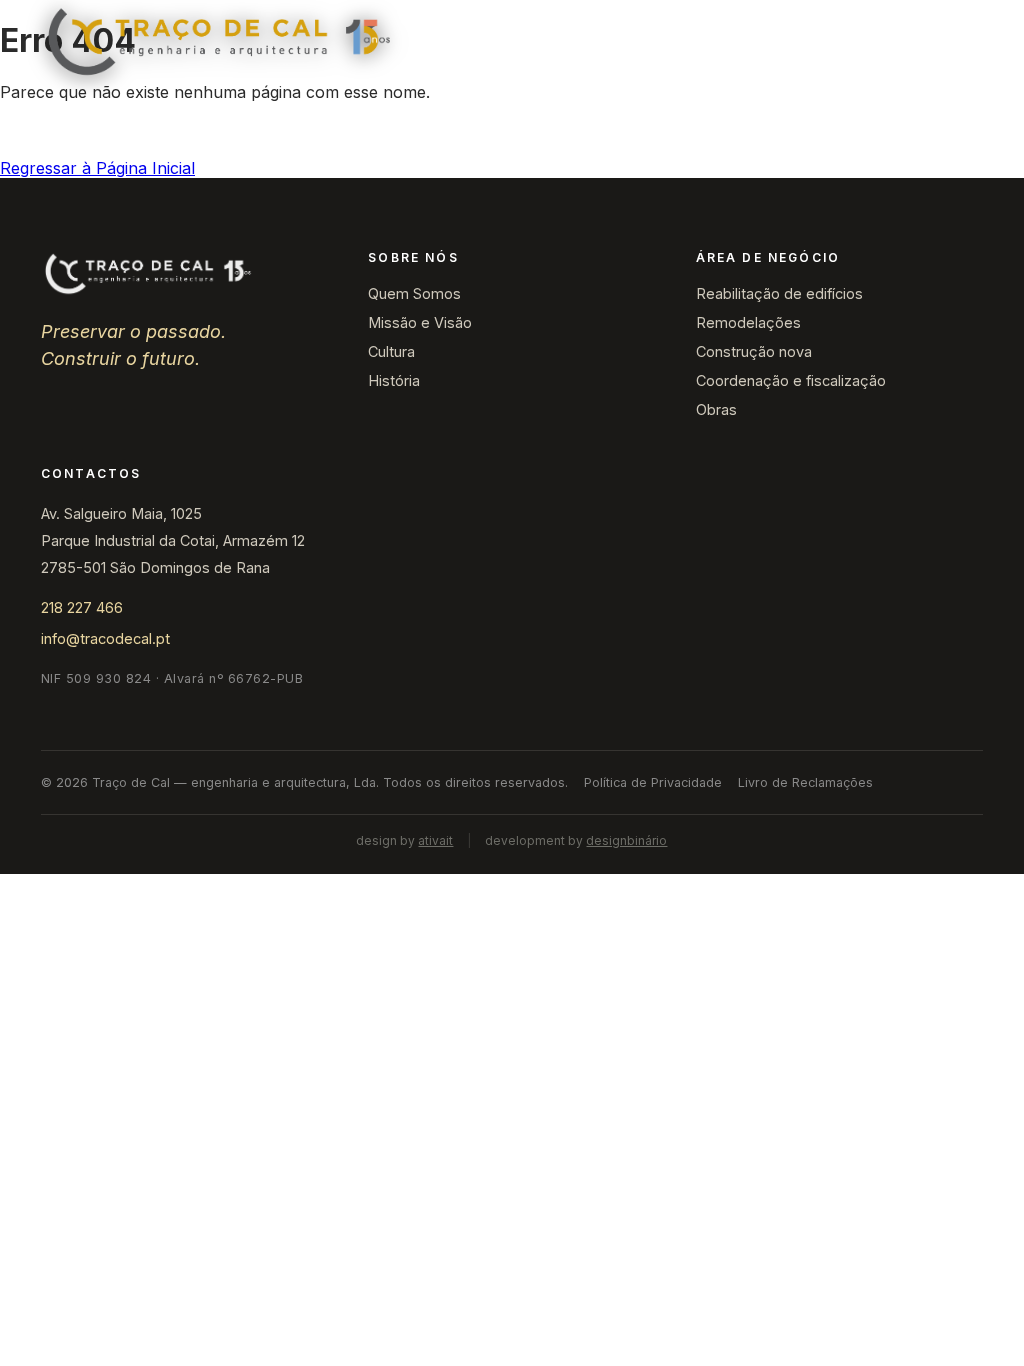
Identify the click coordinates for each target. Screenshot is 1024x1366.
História (394, 380)
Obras (632, 42)
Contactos (835, 42)
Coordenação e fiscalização (791, 380)
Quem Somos (414, 293)
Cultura (391, 351)
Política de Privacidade (653, 782)
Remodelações (748, 322)
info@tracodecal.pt (105, 638)
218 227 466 (82, 607)
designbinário (626, 840)
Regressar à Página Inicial (97, 168)
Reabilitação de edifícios (779, 293)
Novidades (726, 42)
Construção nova (754, 351)
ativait (435, 840)
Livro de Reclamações (805, 782)
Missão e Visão (420, 322)
